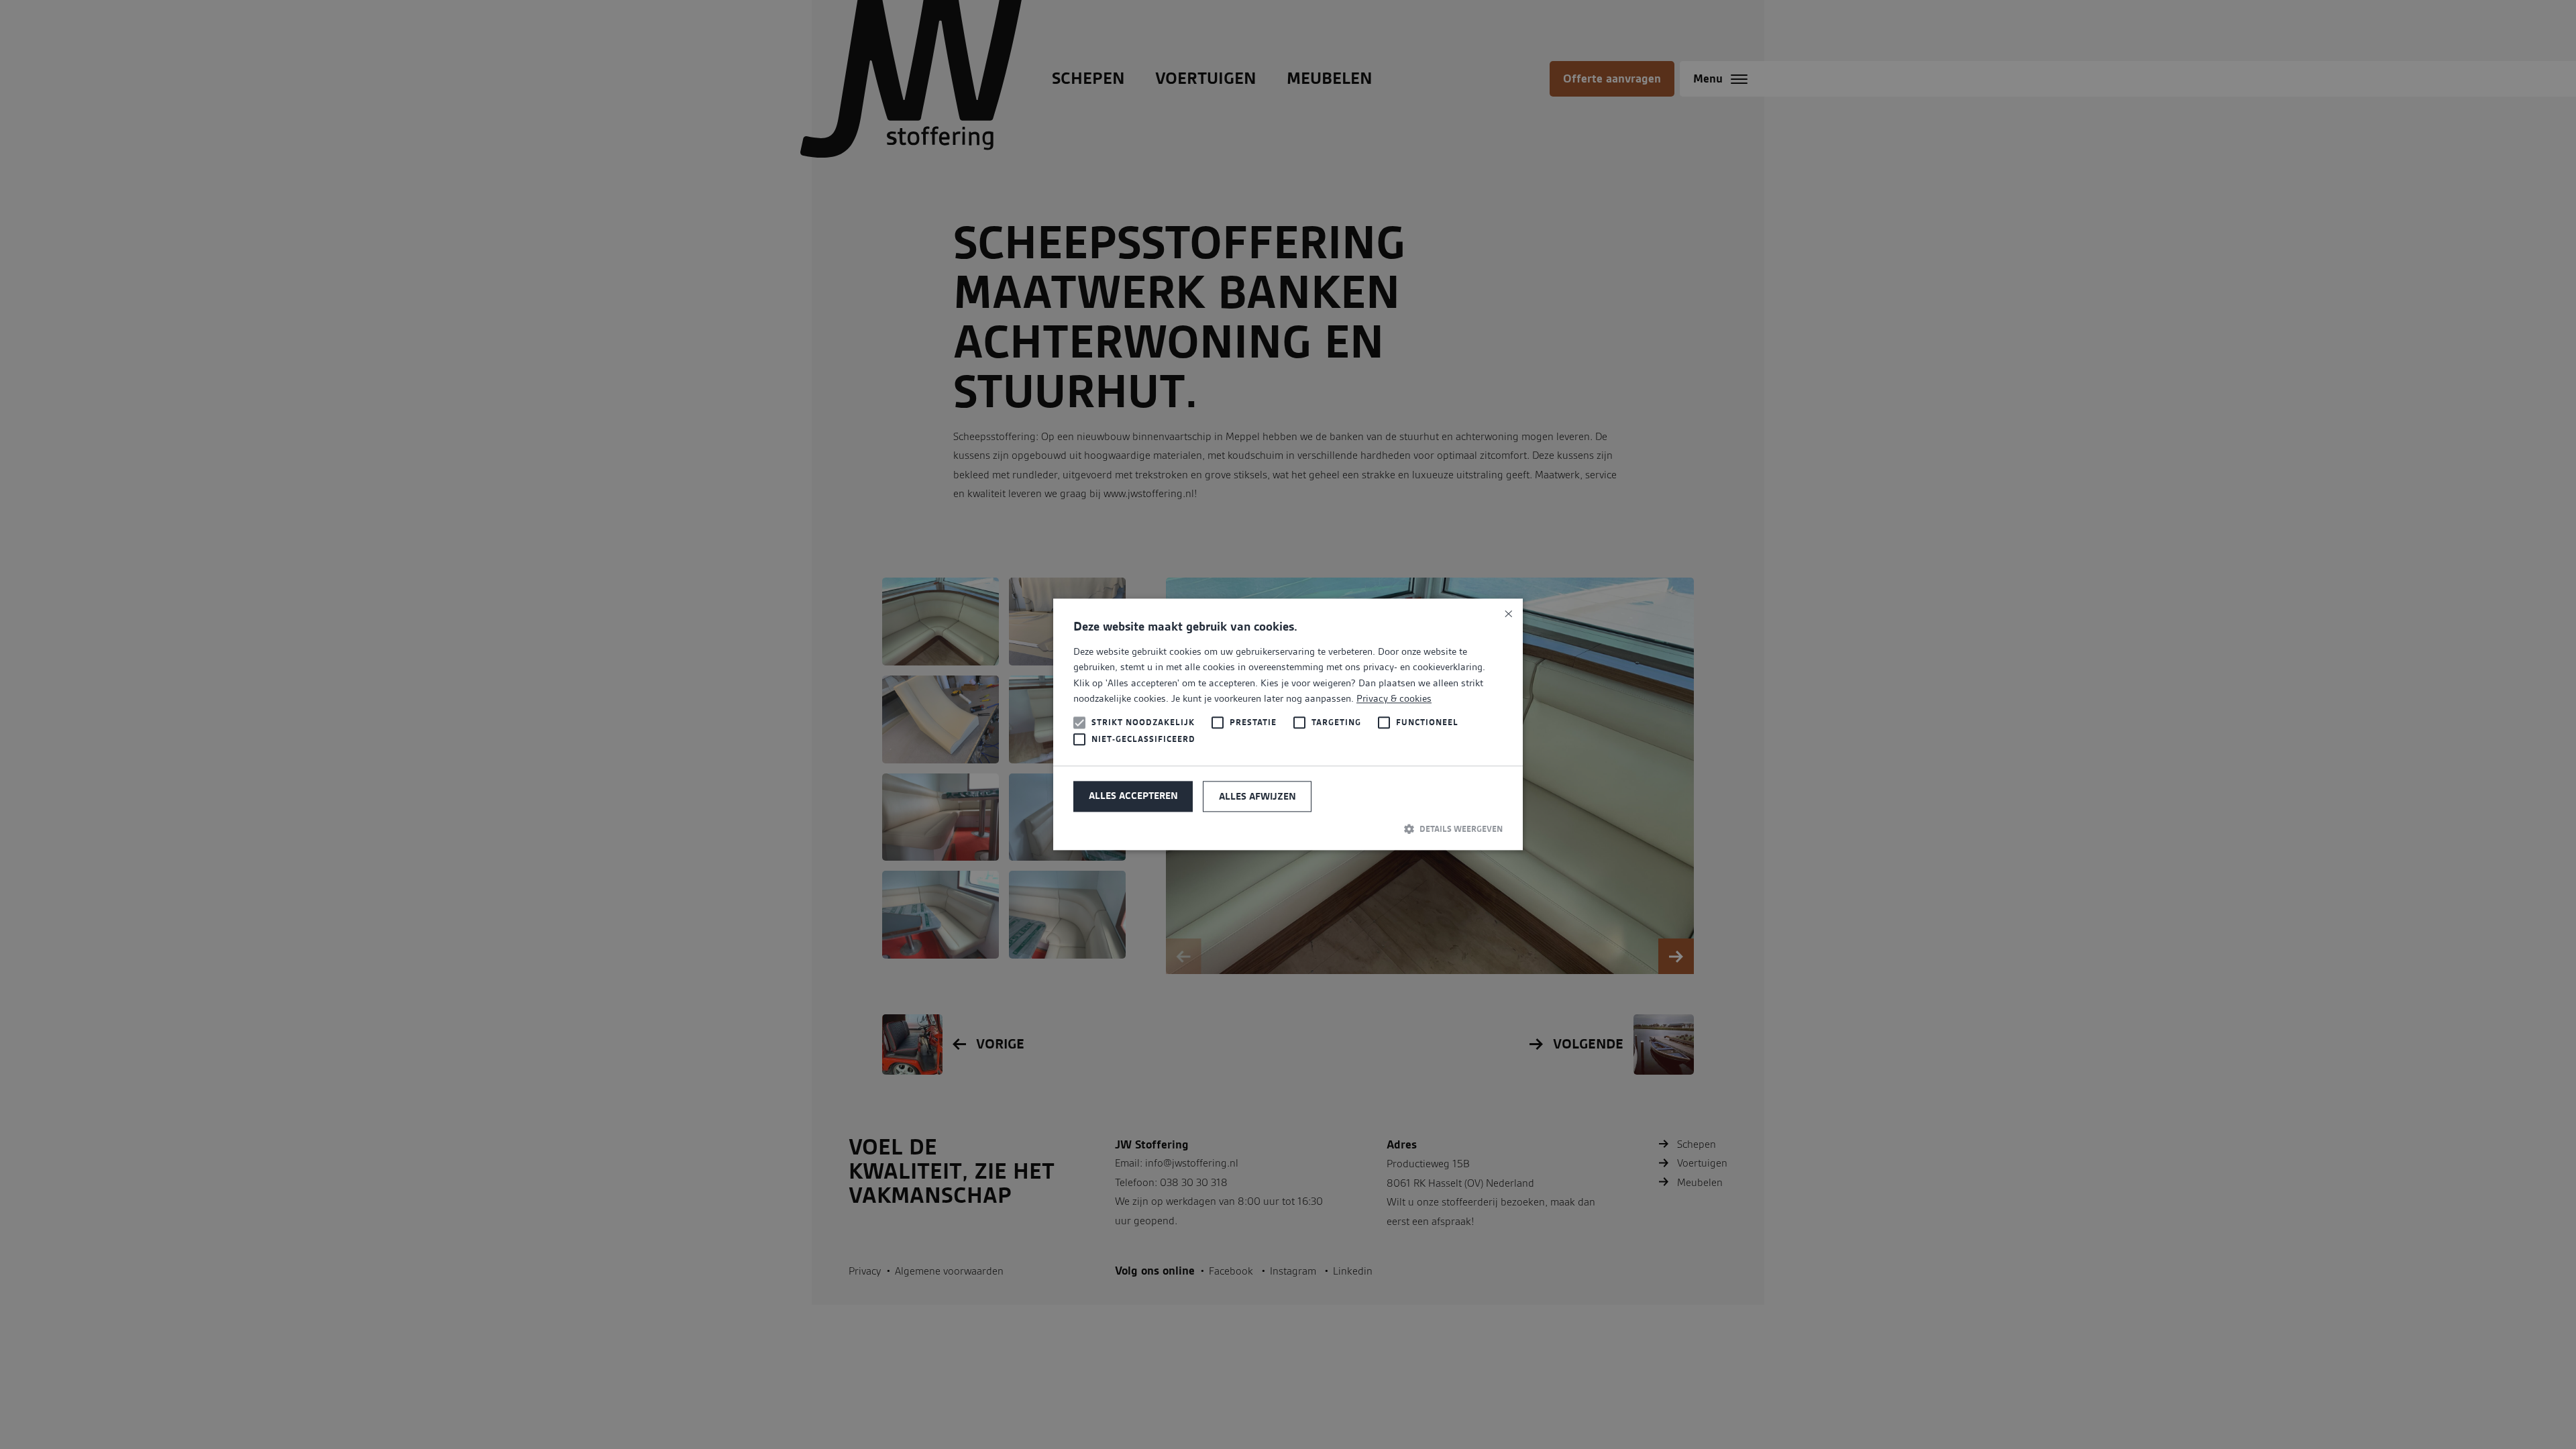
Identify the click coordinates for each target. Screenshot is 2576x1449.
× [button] (1508, 613)
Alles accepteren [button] (1133, 796)
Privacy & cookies (1394, 698)
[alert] (1288, 724)
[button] (1288, 828)
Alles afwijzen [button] (1257, 796)
